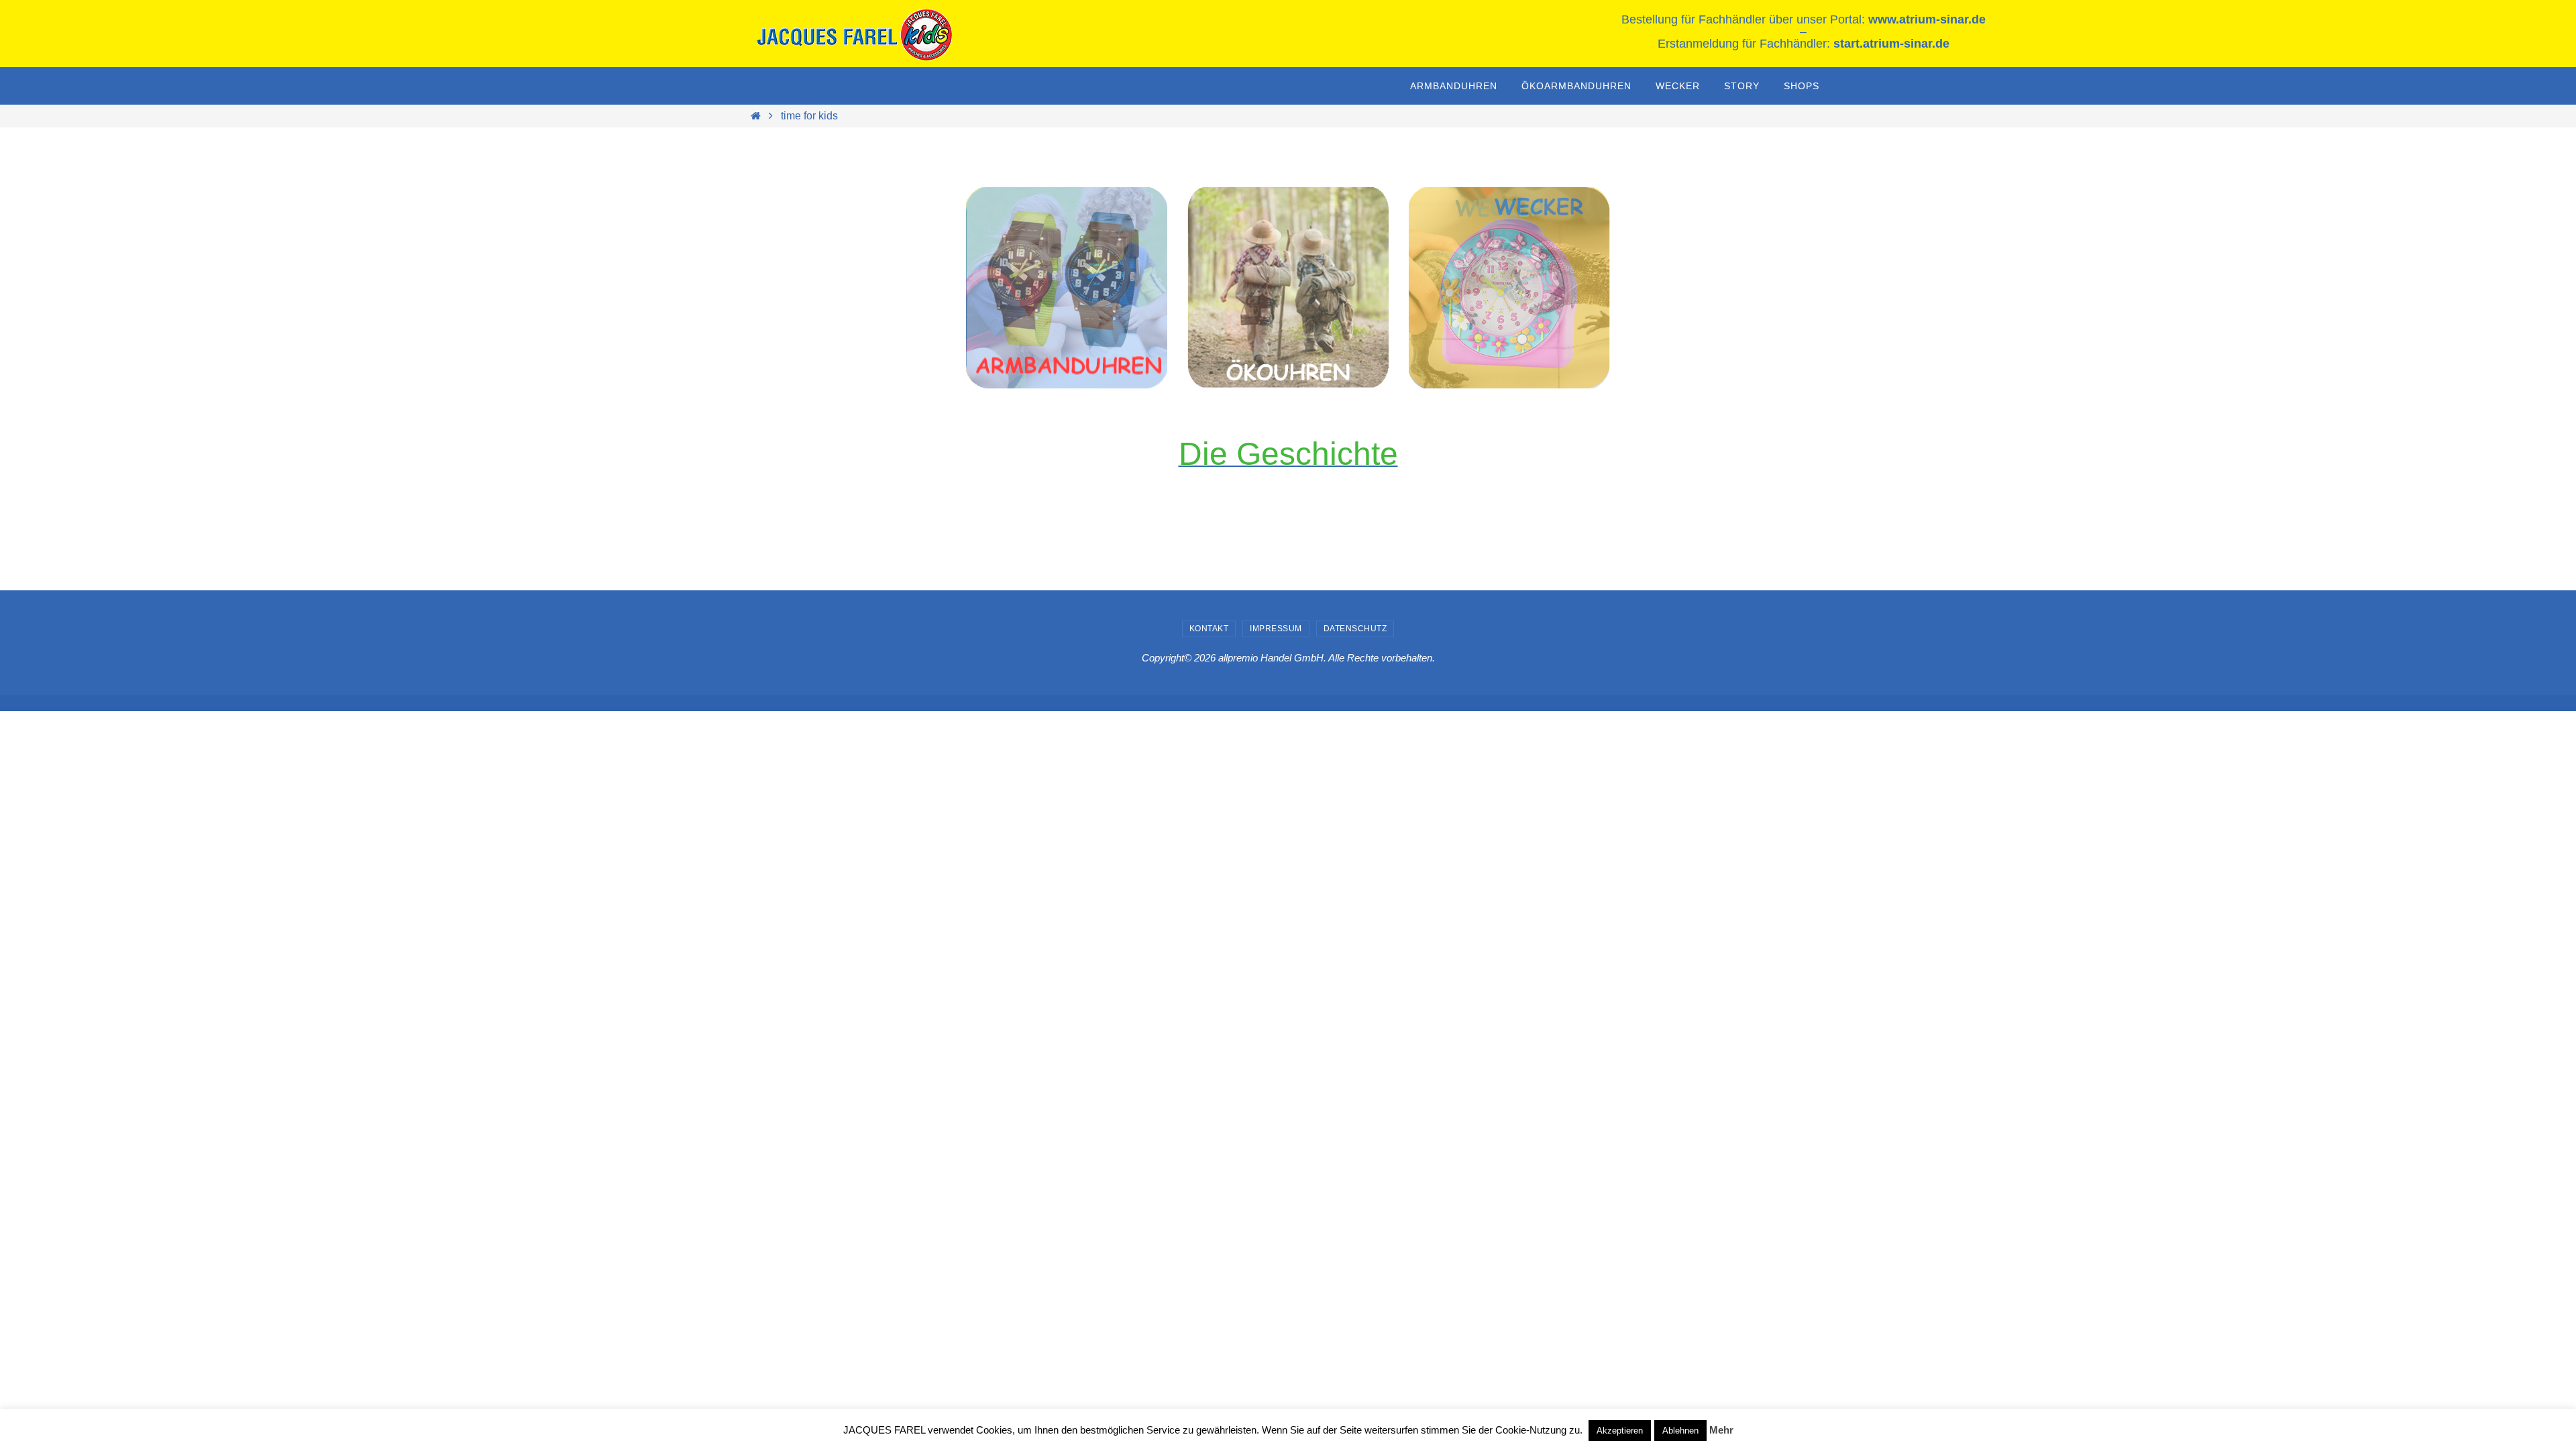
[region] (1067, 288)
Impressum (1276, 629)
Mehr (1721, 1430)
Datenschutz (1355, 629)
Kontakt (1209, 629)
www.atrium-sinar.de (1927, 19)
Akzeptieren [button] (1620, 1431)
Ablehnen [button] (1680, 1431)
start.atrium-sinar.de (1891, 44)
